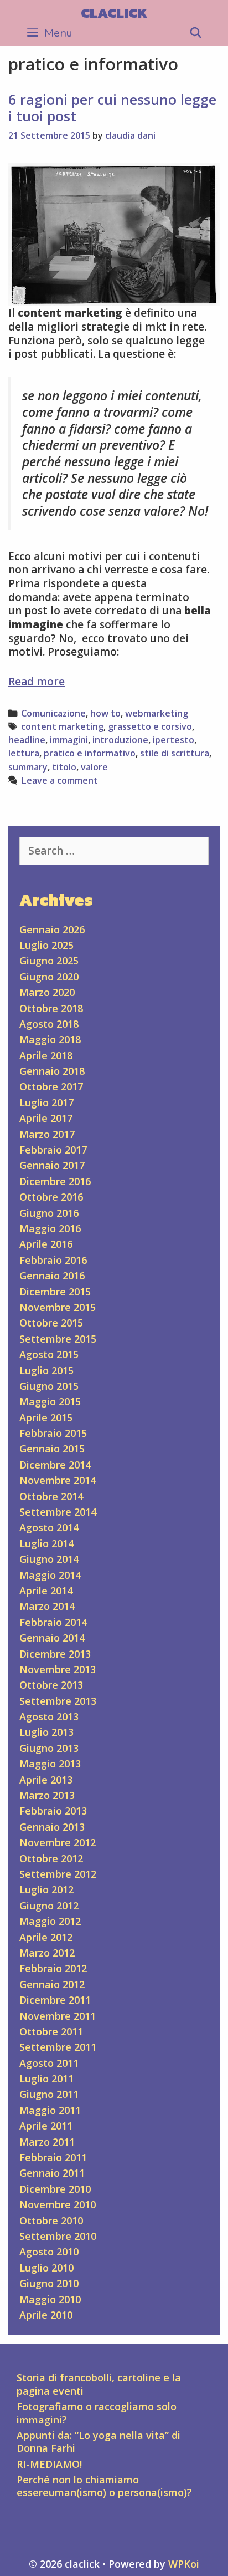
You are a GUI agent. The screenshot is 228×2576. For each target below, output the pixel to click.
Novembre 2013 (58, 1669)
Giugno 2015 (49, 1386)
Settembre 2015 (58, 1339)
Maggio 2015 (50, 1401)
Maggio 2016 (50, 1228)
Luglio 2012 (46, 1889)
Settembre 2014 (58, 1512)
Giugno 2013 (49, 1748)
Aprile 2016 (46, 1244)
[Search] (196, 33)
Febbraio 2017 (53, 1150)
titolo (64, 767)
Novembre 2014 (58, 1480)
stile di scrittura (175, 753)
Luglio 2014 (46, 1543)
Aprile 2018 (46, 1055)
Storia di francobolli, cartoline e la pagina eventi (99, 2384)
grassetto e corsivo (150, 726)
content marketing (62, 726)
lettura (24, 753)
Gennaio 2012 (52, 1984)
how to (105, 713)
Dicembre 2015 (55, 1292)
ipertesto (173, 740)
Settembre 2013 (58, 1701)
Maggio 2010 (50, 2299)
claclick (114, 13)
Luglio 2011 (46, 2079)
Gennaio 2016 (52, 1276)
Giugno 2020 (49, 977)
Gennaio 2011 (52, 2173)
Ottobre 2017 (51, 1086)
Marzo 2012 (47, 1953)
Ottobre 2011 (51, 2031)
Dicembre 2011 (55, 2000)
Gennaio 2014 (52, 1638)
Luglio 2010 (46, 2268)
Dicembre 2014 (55, 1465)
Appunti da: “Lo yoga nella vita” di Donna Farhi (99, 2442)
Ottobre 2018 (51, 1008)
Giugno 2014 (49, 1559)
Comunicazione (53, 713)
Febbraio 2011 (53, 2157)
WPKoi (184, 2564)
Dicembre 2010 (55, 2189)
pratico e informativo (90, 753)
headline (27, 740)
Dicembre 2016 (55, 1181)
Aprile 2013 (46, 1780)
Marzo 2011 (47, 2142)
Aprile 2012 (46, 1937)
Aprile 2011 (46, 2126)
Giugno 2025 (49, 961)
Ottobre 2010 (51, 2221)
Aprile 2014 (46, 1591)
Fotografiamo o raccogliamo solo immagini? (97, 2413)
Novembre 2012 (58, 1842)
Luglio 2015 (46, 1370)
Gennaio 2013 (52, 1827)
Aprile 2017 (46, 1118)
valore (94, 767)
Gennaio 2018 (52, 1071)
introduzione (120, 740)
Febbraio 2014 (53, 1622)
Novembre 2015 (58, 1307)
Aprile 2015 (46, 1417)
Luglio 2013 (46, 1732)
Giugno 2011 (49, 2094)
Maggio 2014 (50, 1575)
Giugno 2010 (49, 2283)
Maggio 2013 (50, 1764)
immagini (69, 740)
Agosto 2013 (49, 1716)
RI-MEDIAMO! (49, 2464)
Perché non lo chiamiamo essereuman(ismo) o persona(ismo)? (104, 2486)
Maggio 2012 (50, 1921)
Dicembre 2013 (55, 1654)
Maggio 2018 (50, 1039)
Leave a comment (59, 780)
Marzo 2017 (47, 1134)
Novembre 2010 (58, 2204)
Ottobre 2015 (51, 1323)
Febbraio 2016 (53, 1260)
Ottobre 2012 (51, 1858)
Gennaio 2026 (52, 929)
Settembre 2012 (58, 1874)
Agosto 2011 (49, 2063)
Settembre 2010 (58, 2236)
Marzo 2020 (47, 992)
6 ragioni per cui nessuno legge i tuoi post (112, 108)
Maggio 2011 (50, 2110)
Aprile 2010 (46, 2315)
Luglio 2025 (46, 945)
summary (28, 767)
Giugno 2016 (49, 1213)
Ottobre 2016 (51, 1197)
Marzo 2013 (47, 1795)
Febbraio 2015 (53, 1433)
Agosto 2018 (49, 1024)
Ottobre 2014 (51, 1496)
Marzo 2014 (47, 1606)
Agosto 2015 (49, 1354)
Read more (37, 682)
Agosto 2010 (49, 2252)
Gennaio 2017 (52, 1165)
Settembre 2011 (58, 2047)
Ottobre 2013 (51, 1685)
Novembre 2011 (58, 2016)
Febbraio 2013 (53, 1811)
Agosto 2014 (49, 1527)
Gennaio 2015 (52, 1449)
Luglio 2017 (46, 1102)
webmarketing (157, 713)
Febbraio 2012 (53, 1968)
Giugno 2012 (49, 1906)
